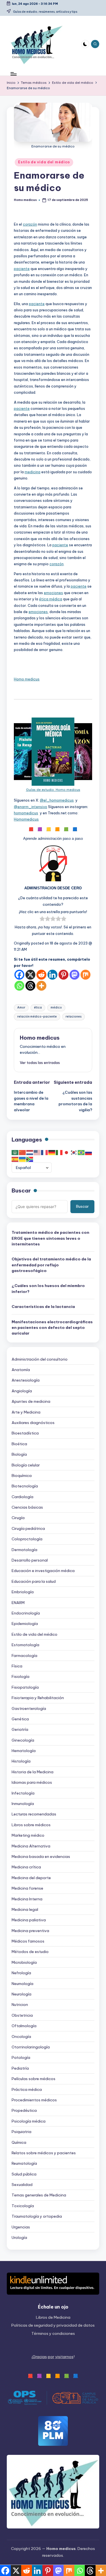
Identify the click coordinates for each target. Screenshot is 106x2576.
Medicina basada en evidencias (41, 1856)
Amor (21, 1008)
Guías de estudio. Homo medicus (53, 790)
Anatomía (21, 1370)
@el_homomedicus (57, 800)
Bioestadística (25, 1433)
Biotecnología (25, 1486)
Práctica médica (27, 2089)
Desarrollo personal (30, 1560)
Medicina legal (25, 1909)
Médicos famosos (28, 1941)
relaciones (73, 1017)
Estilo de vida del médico (44, 162)
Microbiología (24, 1962)
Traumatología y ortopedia (37, 2216)
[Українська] (23, 1159)
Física (17, 1666)
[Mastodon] (74, 975)
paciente (22, 269)
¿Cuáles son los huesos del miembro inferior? (48, 1288)
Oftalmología (24, 2026)
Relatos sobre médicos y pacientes (44, 2153)
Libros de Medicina (53, 2317)
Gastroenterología (29, 1708)
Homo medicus (27, 679)
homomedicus (26, 813)
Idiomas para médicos (32, 1782)
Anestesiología (26, 1380)
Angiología (22, 1391)
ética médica (51, 599)
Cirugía (18, 1518)
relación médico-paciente (37, 1017)
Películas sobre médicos (33, 2079)
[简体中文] (23, 1152)
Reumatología (24, 2163)
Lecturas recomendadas (34, 1814)
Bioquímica (22, 1476)
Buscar (21, 1190)
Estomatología (25, 1645)
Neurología (21, 1994)
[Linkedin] (52, 975)
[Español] (15, 1159)
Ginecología (23, 1740)
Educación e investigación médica (43, 1571)
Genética (20, 1719)
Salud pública (24, 2174)
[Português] (81, 1152)
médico (56, 1008)
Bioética (19, 1444)
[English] (37, 1152)
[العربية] (15, 1152)
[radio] (42, 919)
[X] (30, 975)
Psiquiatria (21, 2132)
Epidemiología (25, 1624)
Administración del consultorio (40, 1359)
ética (38, 1008)
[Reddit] (41, 975)
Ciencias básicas (27, 1507)
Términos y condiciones (53, 2333)
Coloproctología (27, 1539)
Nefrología (21, 1973)
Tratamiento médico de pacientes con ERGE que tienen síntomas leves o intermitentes (50, 1238)
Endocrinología (26, 1613)
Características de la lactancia (43, 1307)
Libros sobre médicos (31, 1825)
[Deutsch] (52, 1152)
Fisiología (20, 1676)
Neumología (22, 1984)
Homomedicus (26, 819)
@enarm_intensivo (31, 807)
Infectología (23, 1793)
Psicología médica (29, 2121)
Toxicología (23, 2206)
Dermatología (24, 1550)
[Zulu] (30, 1159)
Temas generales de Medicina (39, 2195)
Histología (21, 1761)
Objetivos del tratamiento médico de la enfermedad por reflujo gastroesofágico (51, 1265)
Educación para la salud (34, 1581)
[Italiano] (59, 1152)
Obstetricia (22, 2015)
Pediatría (20, 2068)
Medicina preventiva (30, 1931)
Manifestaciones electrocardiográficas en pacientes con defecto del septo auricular (52, 1328)
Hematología (24, 1751)
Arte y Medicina (26, 1412)
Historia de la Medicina (33, 1772)
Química (19, 2142)
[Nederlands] (30, 1152)
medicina (33, 472)
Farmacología (24, 1656)
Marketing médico (28, 1835)
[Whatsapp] (19, 986)
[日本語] (67, 1152)
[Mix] (86, 975)
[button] (40, 1063)
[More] (41, 986)
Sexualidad (22, 2185)
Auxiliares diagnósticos (33, 1423)
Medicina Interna (27, 1899)
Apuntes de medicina (31, 1401)
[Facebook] (19, 975)
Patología (21, 2057)
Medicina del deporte (31, 1878)
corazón (30, 224)
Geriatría (20, 1729)
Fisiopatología (25, 1687)
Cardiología (22, 1497)
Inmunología (23, 1804)
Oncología (21, 2037)
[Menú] (13, 74)
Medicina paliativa (29, 1920)
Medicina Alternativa (31, 1846)
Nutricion (20, 2005)
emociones (53, 593)
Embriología (23, 1592)
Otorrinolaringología (31, 2047)
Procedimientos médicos (34, 2100)
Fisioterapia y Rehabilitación (38, 1698)
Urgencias (21, 2227)
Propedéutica (24, 2110)
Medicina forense (27, 1888)
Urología (19, 2237)
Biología (19, 1454)
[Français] (45, 1152)
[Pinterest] (63, 975)
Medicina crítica (26, 1867)
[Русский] (89, 1152)
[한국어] (74, 1152)
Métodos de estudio (30, 1952)
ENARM (18, 1603)
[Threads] (30, 986)
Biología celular (26, 1465)
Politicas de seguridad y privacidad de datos (53, 2325)
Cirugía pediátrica (28, 1528)
